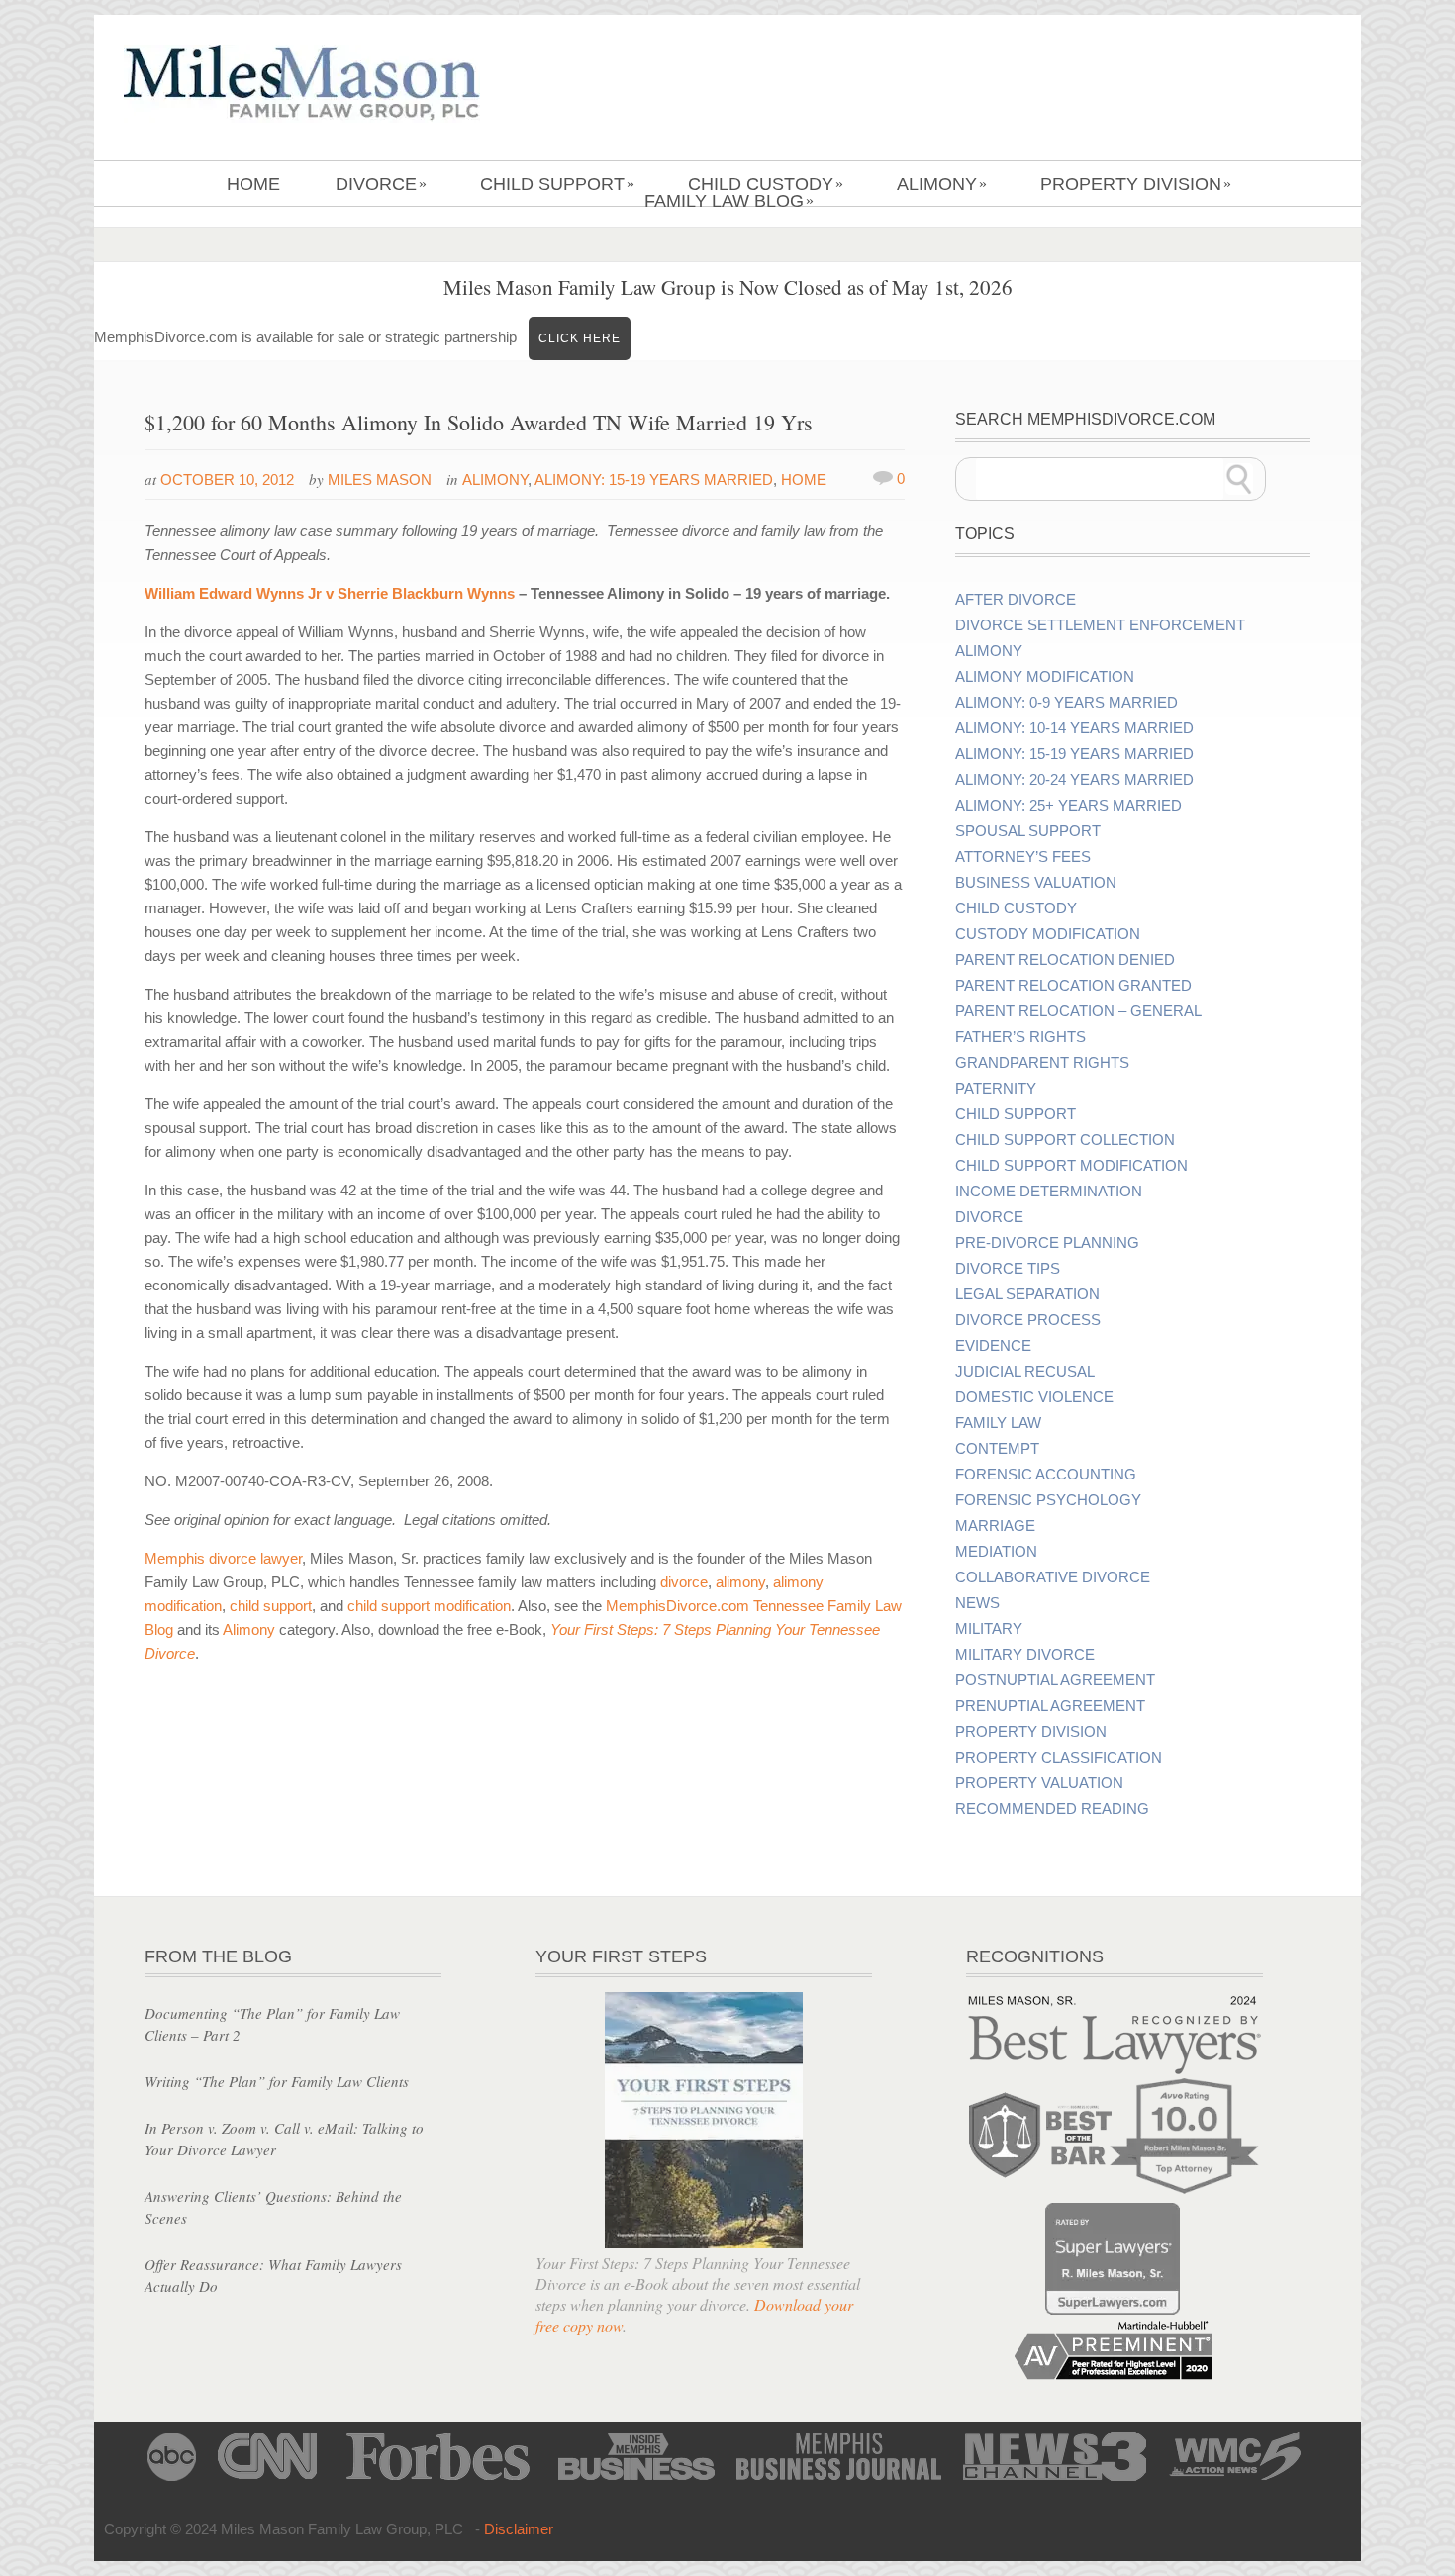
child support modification (429, 1606)
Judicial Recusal (1025, 1372)
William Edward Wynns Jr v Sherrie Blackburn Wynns (330, 593)
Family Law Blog (729, 201)
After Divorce (1016, 600)
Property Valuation (1039, 1783)
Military (989, 1629)
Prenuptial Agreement (1050, 1706)
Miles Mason (380, 479)
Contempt (997, 1449)
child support (271, 1606)
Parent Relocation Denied (1065, 960)
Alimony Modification (1045, 677)
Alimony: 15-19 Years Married (654, 479)
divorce (684, 1582)
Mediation (996, 1552)
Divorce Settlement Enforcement (1100, 625)
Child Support (557, 184)
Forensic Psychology (1048, 1500)
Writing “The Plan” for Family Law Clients (277, 2081)
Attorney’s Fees (1023, 857)
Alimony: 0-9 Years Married (1067, 703)
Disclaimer (519, 2529)
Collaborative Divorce (1053, 1577)
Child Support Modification (1071, 1166)
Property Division (1136, 184)
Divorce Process (1028, 1320)
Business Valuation (1036, 883)
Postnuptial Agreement (1055, 1680)
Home (253, 184)
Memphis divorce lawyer (223, 1558)
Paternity (996, 1089)
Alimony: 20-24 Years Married (1074, 780)
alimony (740, 1582)
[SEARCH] (1239, 479)
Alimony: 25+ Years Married (1068, 806)
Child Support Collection (1065, 1140)
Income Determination (1049, 1192)
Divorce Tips (1008, 1269)
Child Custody (766, 184)
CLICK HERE (580, 338)
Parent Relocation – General (1078, 1011)
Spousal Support (1028, 831)
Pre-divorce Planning (1047, 1243)
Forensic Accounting (1046, 1475)
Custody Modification (1048, 934)
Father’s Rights (1020, 1037)
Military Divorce (1025, 1655)
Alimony (942, 184)
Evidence (993, 1346)
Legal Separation (1027, 1294)
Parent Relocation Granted (1073, 986)
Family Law (998, 1423)
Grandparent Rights (1042, 1063)
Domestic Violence (1034, 1397)
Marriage (995, 1526)
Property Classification (1059, 1758)
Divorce (381, 184)
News (977, 1603)
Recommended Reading (1052, 1809)
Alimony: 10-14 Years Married (1074, 728)
